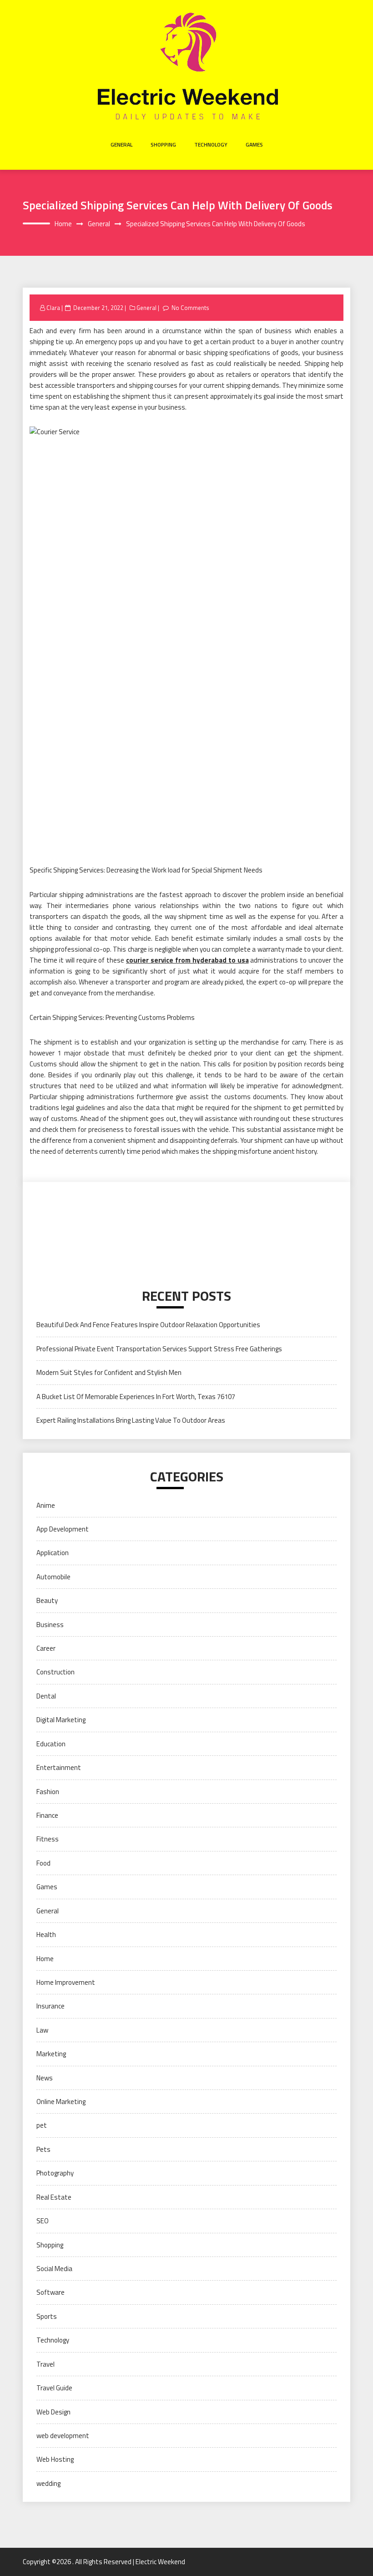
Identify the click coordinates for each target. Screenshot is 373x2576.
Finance (47, 1815)
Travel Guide (54, 2388)
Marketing (51, 2054)
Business (50, 1625)
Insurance (50, 2006)
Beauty (47, 1600)
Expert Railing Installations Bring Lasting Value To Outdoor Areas (131, 1420)
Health (46, 1935)
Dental (46, 1696)
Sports (47, 2316)
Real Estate (54, 2197)
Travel (45, 2364)
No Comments (190, 308)
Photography (55, 2173)
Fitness (48, 1839)
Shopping (163, 145)
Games (254, 145)
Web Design (53, 2412)
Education (51, 1744)
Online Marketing (61, 2102)
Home (45, 1959)
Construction (55, 1672)
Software (50, 2292)
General (121, 145)
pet (42, 2125)
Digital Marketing (61, 1720)
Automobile (53, 1577)
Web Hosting (55, 2459)
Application (53, 1553)
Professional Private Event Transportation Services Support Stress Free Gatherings (159, 1349)
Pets (43, 2149)
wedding (48, 2483)
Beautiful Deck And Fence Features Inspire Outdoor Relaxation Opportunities (148, 1325)
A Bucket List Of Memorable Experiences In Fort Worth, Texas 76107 (136, 1397)
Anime (46, 1505)
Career (46, 1648)
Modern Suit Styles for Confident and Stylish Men (109, 1372)
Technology (211, 145)
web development (63, 2436)
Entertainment (59, 1767)
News (45, 2078)
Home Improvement (66, 1982)
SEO (43, 2221)
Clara (53, 308)
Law (42, 2030)
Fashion (48, 1792)
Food (43, 1863)
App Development (63, 1529)
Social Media (54, 2269)
